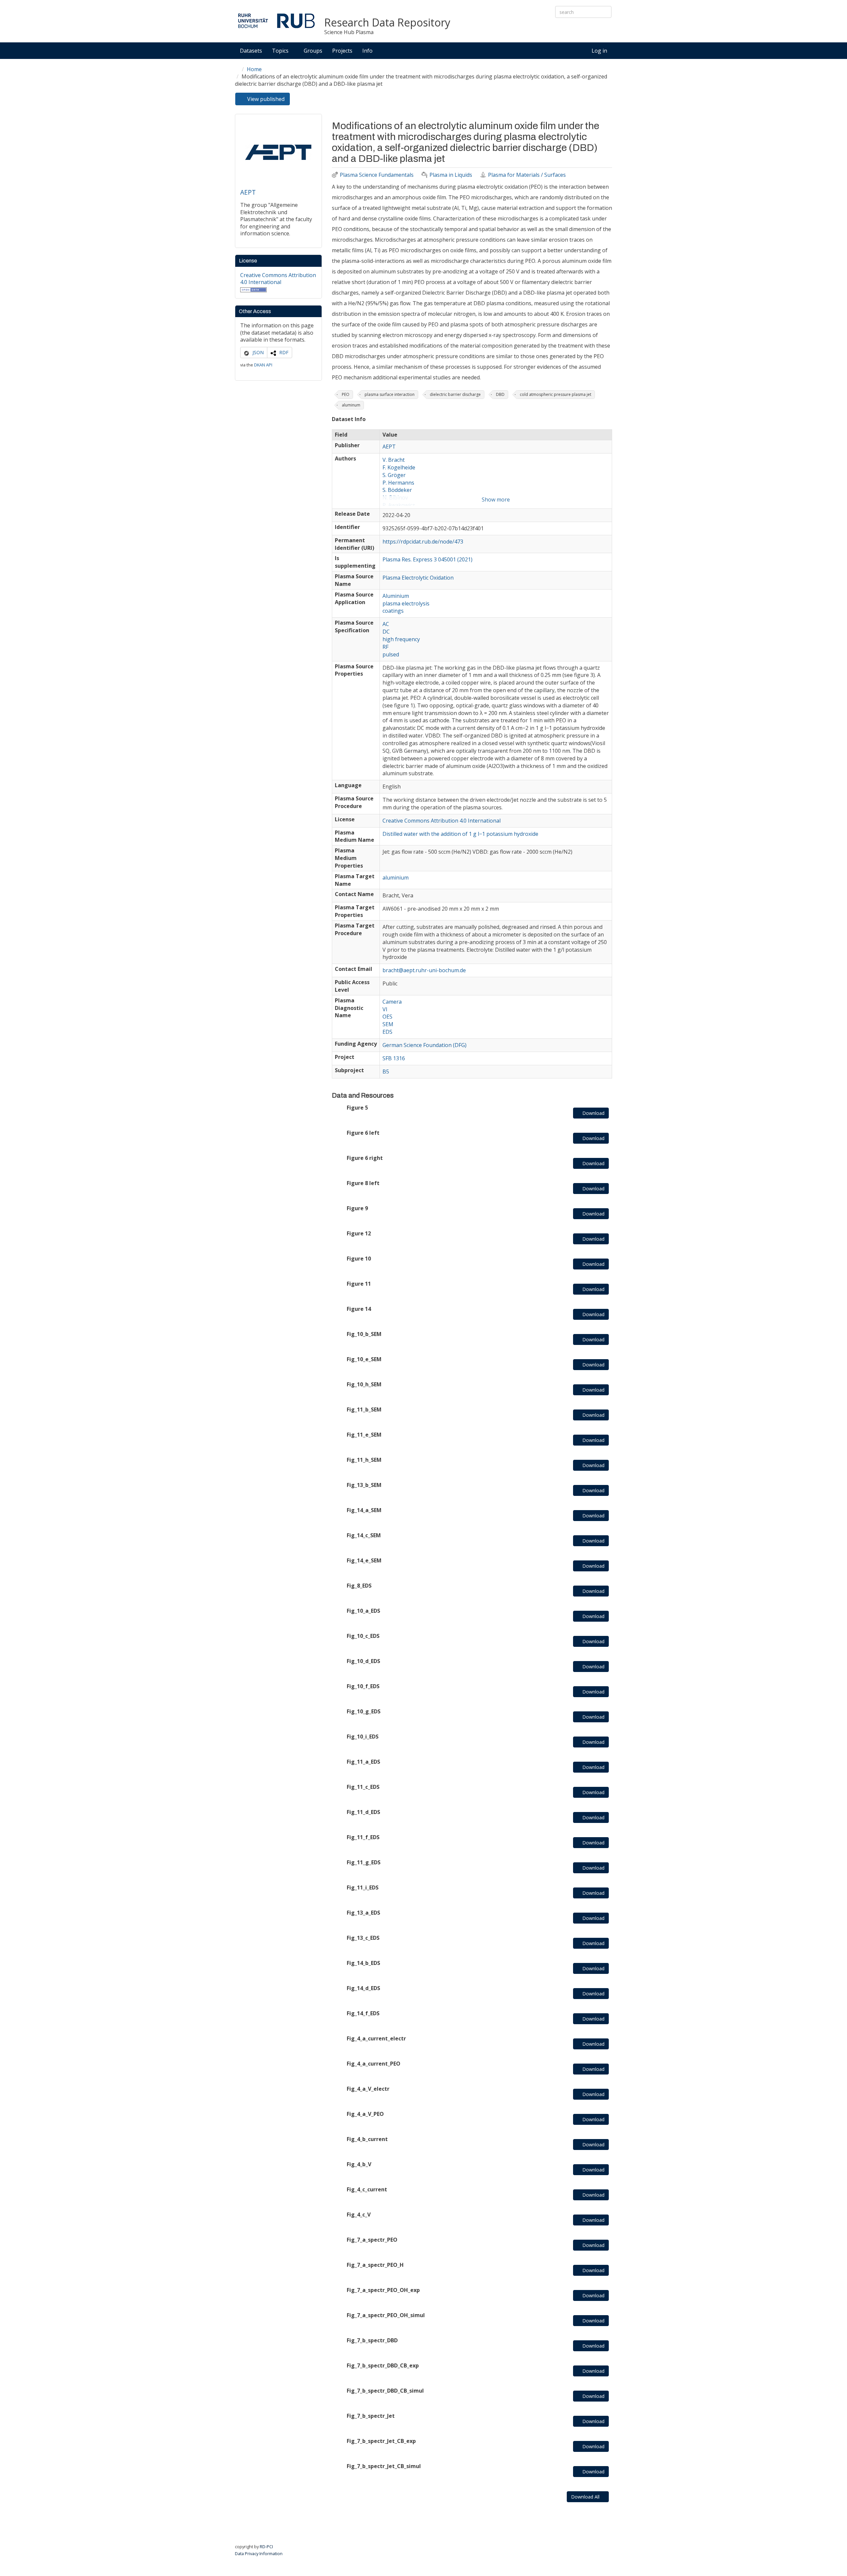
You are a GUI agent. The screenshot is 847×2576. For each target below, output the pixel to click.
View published (268, 100)
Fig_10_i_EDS (363, 1737)
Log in (599, 51)
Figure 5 (357, 1108)
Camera (392, 1002)
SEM (388, 1024)
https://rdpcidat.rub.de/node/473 (423, 542)
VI (385, 1009)
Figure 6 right (365, 1158)
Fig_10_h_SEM (364, 1384)
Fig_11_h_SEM (364, 1460)
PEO (346, 394)
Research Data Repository (387, 23)
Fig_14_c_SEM (364, 1535)
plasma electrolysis (406, 603)
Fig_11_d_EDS (363, 1812)
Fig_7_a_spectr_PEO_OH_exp (383, 2290)
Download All (586, 2497)
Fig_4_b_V (359, 2164)
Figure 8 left (363, 1183)
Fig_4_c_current (367, 2189)
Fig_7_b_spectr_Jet (371, 2416)
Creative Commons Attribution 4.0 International (278, 279)
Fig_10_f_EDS (363, 1686)
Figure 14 (359, 1309)
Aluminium (396, 596)
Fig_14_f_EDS (363, 2013)
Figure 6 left (363, 1133)
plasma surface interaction (390, 394)
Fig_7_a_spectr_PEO (372, 2240)
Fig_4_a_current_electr (376, 2038)
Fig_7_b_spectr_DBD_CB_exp (383, 2365)
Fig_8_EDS (359, 1586)
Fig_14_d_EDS (363, 1988)
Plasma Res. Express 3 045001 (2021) (427, 559)
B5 (386, 1072)
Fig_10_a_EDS (363, 1611)
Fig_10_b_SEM (364, 1334)
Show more (496, 500)
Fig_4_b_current (367, 2139)
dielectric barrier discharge (455, 394)
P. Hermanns (398, 483)
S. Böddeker (397, 490)
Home (254, 69)
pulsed (391, 654)
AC (386, 624)
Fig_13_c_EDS (363, 1938)
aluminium (396, 878)
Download (593, 1113)
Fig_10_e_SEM (364, 1359)
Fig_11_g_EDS (364, 1862)
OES (387, 1017)
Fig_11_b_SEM (364, 1409)
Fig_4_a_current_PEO (374, 2064)
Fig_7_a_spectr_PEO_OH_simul (386, 2315)
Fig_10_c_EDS (363, 1636)
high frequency (401, 639)
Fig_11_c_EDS (363, 1787)
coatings (393, 611)
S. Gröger (394, 475)
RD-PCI (266, 2547)
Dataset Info (349, 419)
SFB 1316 (394, 1058)
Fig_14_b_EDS (363, 1963)
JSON (258, 352)
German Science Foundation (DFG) (424, 1045)
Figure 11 (359, 1284)
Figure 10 (359, 1259)
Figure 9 (357, 1208)
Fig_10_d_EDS (363, 1661)
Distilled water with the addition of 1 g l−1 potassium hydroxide (460, 834)
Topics (281, 51)
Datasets (251, 51)
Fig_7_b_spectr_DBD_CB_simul (385, 2391)
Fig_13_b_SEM (364, 1485)
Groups (313, 51)
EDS (387, 1032)
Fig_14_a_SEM (364, 1510)
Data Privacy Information (259, 2553)
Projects (342, 51)
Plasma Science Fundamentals (377, 175)
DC (386, 632)
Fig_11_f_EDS (363, 1837)
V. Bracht (394, 460)
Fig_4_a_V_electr (368, 2089)
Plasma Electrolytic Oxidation (418, 578)
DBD (500, 394)
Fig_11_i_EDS (363, 1887)
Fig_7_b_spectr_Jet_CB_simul (384, 2466)
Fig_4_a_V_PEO (365, 2114)
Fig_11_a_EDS (363, 1762)
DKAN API (263, 365)
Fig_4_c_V (359, 2215)
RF (385, 647)
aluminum (351, 405)
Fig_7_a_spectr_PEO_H (375, 2265)
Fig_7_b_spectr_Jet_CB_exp (381, 2441)
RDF (284, 352)
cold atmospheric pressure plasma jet (556, 394)
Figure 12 (359, 1233)
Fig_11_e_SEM (364, 1435)
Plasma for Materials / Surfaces (527, 175)
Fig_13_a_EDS (363, 1913)
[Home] (276, 21)
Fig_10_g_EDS (364, 1711)
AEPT (248, 192)
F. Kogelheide (399, 467)
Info (368, 51)
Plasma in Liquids (451, 175)
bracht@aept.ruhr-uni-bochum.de (424, 970)
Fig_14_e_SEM (364, 1560)
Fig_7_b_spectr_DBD (372, 2340)
